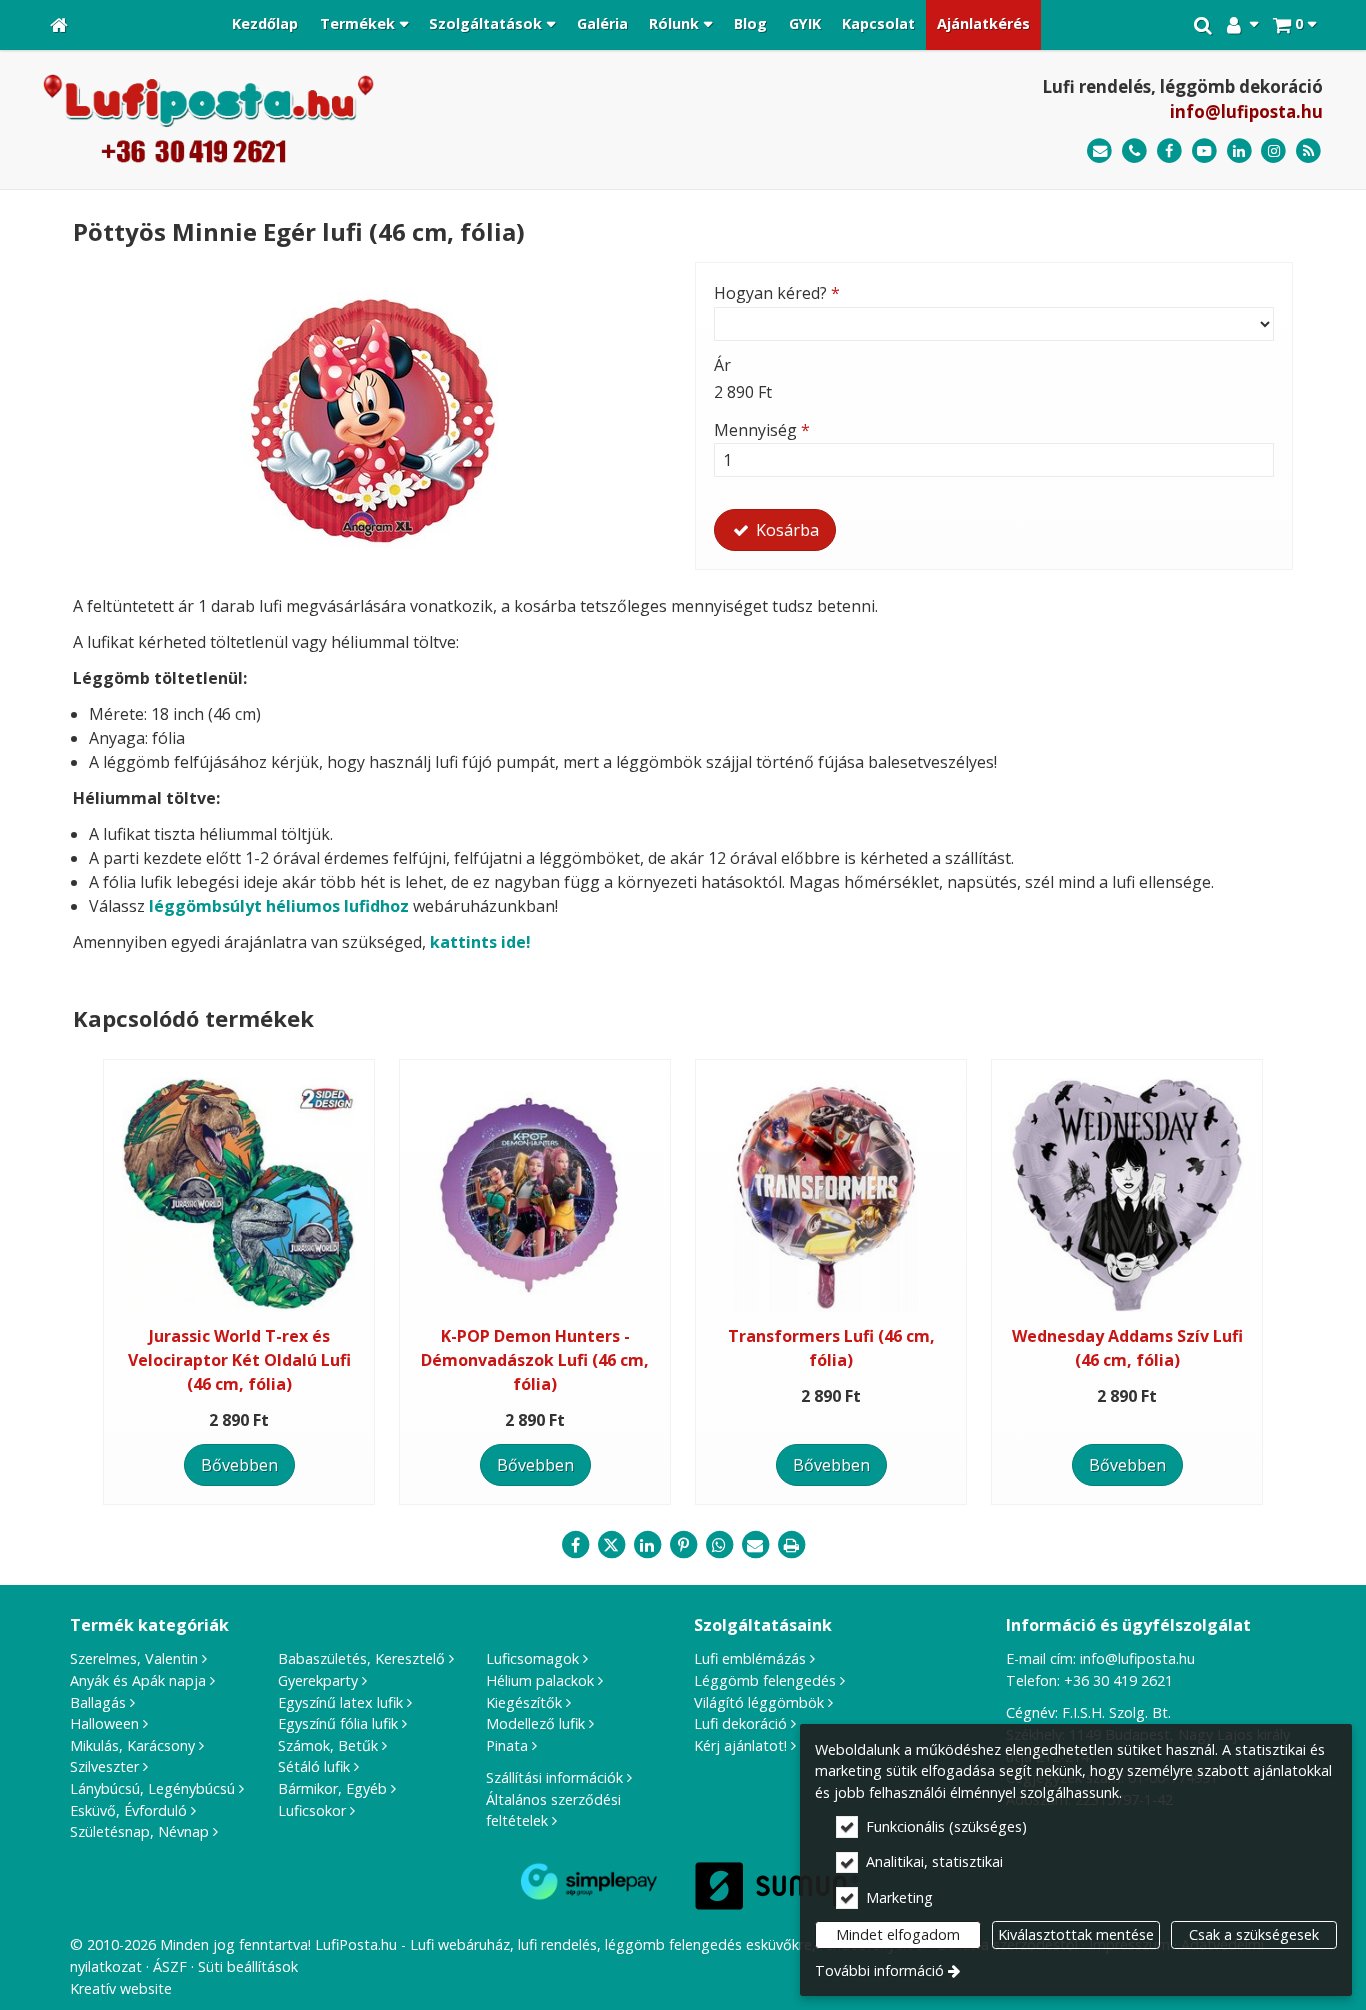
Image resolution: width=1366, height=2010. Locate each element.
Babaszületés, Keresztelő (361, 1658)
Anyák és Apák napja (138, 1680)
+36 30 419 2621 (1118, 1680)
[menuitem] (59, 25)
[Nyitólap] (59, 25)
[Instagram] (1273, 151)
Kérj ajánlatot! (740, 1745)
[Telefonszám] (1134, 151)
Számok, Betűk (328, 1745)
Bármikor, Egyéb (332, 1788)
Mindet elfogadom (898, 1934)
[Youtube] (1204, 151)
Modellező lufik (535, 1723)
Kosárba (785, 530)
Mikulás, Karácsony (132, 1745)
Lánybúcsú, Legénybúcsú (152, 1788)
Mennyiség (762, 430)
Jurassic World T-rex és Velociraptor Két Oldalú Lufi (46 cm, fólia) (239, 1360)
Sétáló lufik (314, 1766)
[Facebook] (1169, 151)
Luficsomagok (532, 1658)
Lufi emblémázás (750, 1658)
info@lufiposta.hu (1246, 111)
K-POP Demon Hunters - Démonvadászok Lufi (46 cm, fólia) (535, 1360)
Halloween (104, 1723)
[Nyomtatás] (791, 1545)
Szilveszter (104, 1766)
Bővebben (239, 1465)
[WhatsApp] (719, 1545)
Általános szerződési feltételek (553, 1810)
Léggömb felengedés (765, 1680)
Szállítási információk (554, 1777)
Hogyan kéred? (777, 293)
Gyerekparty (318, 1680)
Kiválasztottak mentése (1076, 1934)
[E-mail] (1099, 151)
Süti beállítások (248, 1966)
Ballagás (98, 1702)
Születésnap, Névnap (139, 1831)
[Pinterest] (683, 1545)
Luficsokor (312, 1810)
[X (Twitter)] (611, 1545)
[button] (1294, 25)
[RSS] (1308, 151)
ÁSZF (170, 1966)
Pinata (507, 1745)
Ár (722, 365)
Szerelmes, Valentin (134, 1658)
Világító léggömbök (759, 1702)
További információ (879, 1970)
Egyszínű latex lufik (340, 1702)
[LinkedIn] (1239, 151)
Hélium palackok (540, 1680)
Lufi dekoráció (740, 1723)
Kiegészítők (524, 1702)
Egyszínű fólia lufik (338, 1723)
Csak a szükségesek (1254, 1934)
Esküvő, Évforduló (128, 1810)
